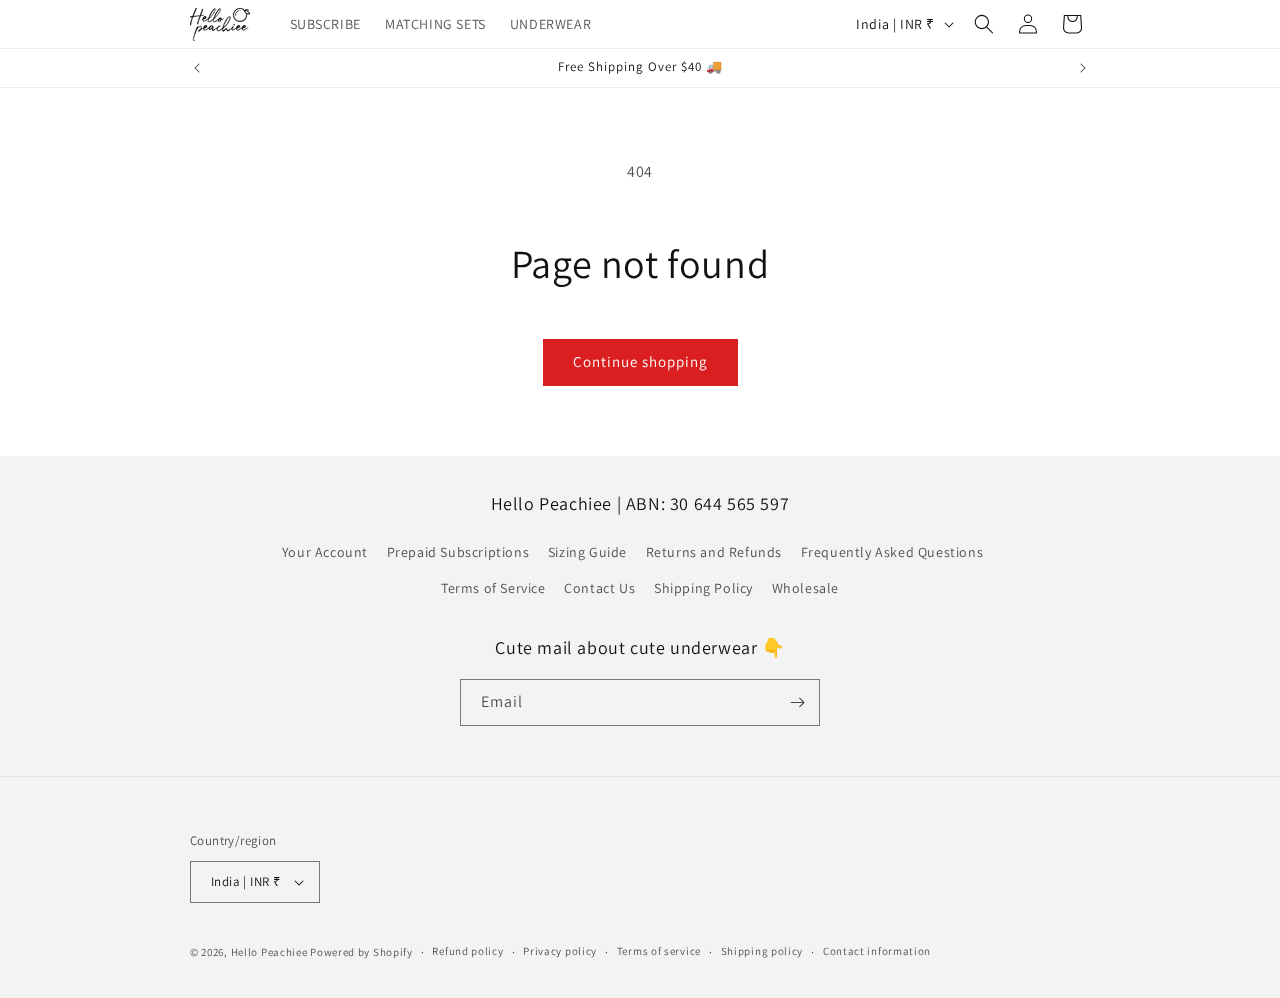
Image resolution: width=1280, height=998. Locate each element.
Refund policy (467, 951)
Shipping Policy (703, 588)
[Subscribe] (797, 702)
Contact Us (599, 588)
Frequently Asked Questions (892, 552)
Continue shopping (640, 361)
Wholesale (805, 588)
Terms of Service (493, 588)
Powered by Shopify (361, 952)
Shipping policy (762, 951)
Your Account (325, 552)
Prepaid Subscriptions (458, 552)
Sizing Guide (587, 552)
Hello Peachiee (269, 952)
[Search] (984, 24)
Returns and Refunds (714, 552)
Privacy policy (560, 951)
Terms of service (659, 951)
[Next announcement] (1083, 68)
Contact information (877, 951)
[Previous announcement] (197, 68)
